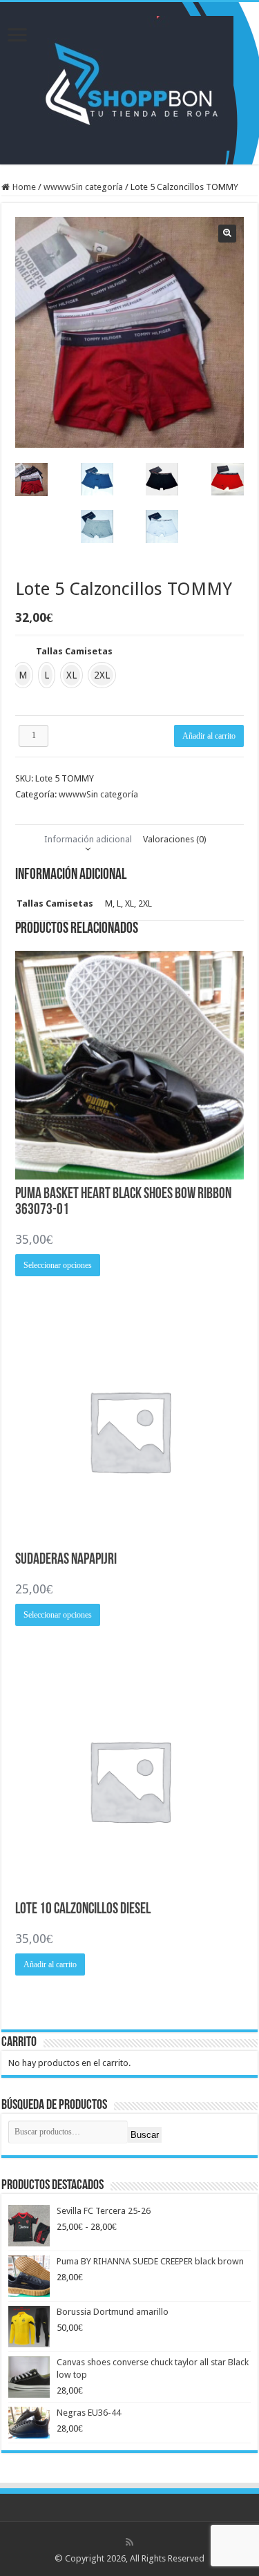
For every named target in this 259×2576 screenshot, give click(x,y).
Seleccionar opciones (58, 1265)
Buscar (145, 2135)
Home (24, 187)
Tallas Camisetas (74, 651)
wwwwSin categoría (83, 187)
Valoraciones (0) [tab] (175, 839)
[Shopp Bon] (129, 81)
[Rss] (129, 2542)
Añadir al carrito (209, 736)
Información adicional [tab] (88, 839)
